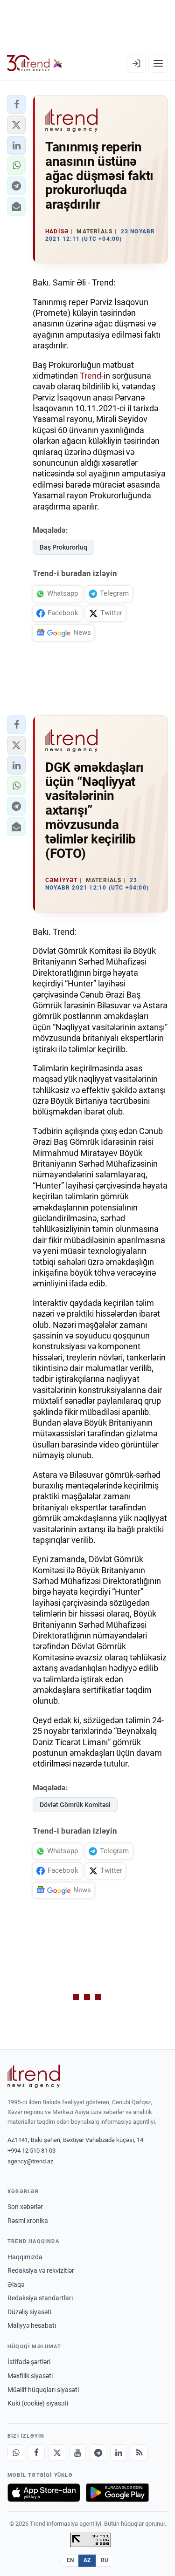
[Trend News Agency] (34, 2076)
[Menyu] (158, 63)
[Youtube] (77, 2453)
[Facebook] (36, 2453)
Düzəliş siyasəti (29, 2312)
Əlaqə (16, 2284)
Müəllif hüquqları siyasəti (43, 2390)
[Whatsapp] (16, 2453)
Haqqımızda (25, 2257)
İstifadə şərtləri (29, 2362)
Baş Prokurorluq (63, 547)
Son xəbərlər (25, 2207)
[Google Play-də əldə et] (117, 2493)
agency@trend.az (30, 2161)
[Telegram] (98, 2453)
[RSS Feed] (139, 2453)
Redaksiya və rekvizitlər (41, 2270)
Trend (91, 376)
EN (70, 2560)
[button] (16, 104)
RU (105, 2560)
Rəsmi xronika (28, 2221)
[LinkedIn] (119, 2453)
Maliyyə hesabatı (32, 2325)
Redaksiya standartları (40, 2298)
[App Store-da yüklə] (44, 2493)
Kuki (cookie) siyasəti (38, 2403)
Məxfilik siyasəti (30, 2376)
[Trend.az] (35, 63)
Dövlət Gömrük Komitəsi (75, 1805)
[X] (57, 2453)
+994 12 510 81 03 (31, 2151)
